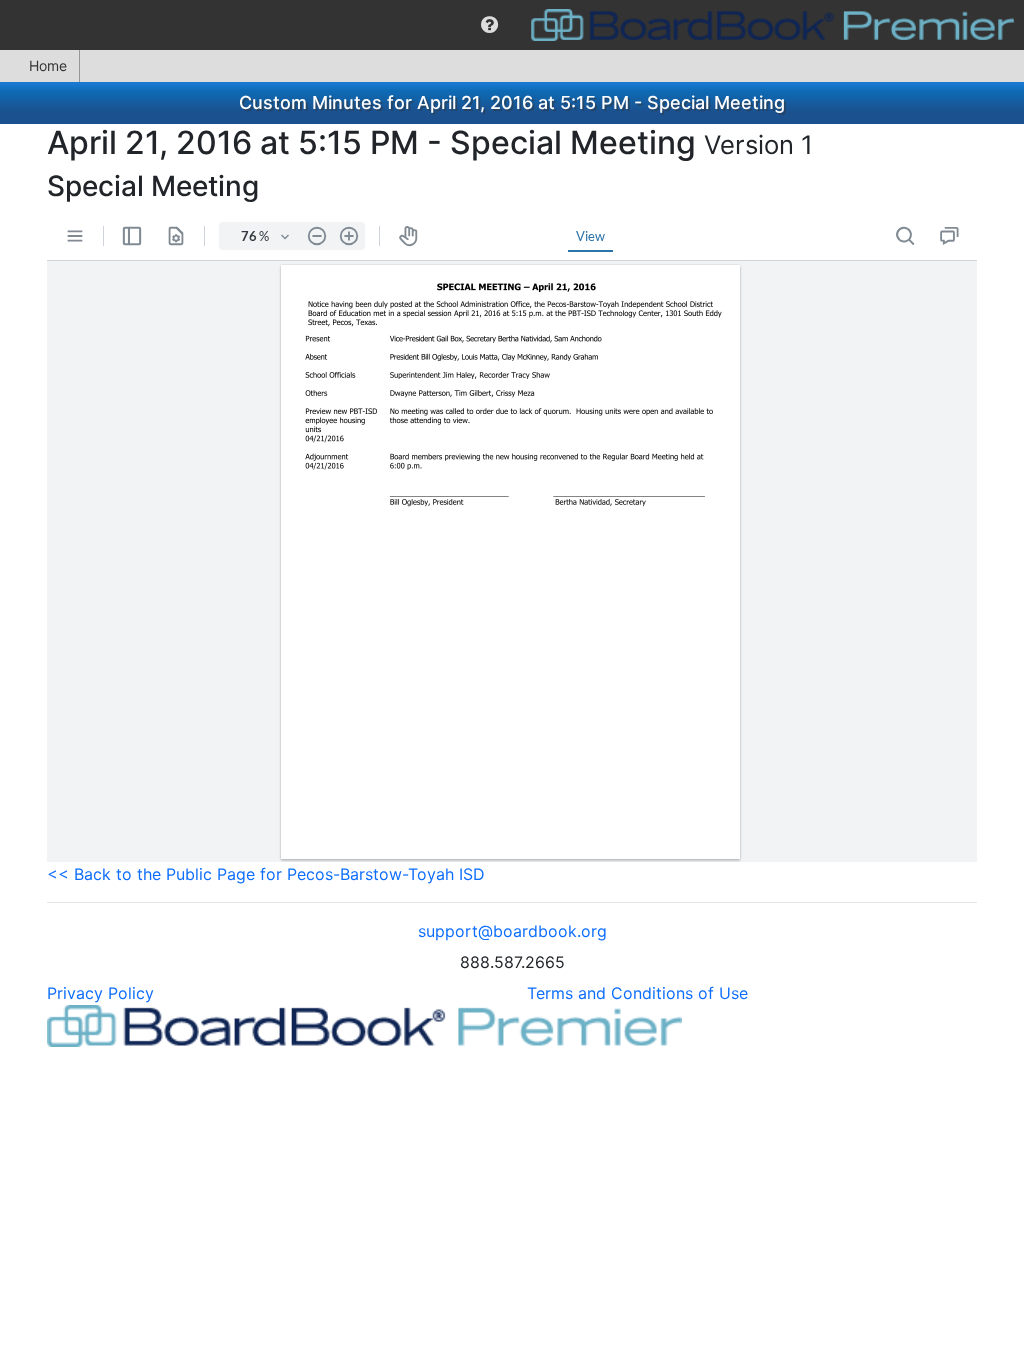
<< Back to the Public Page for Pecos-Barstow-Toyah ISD (266, 874)
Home (48, 65)
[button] (489, 25)
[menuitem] (489, 25)
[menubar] (512, 25)
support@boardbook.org (512, 931)
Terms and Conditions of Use (637, 993)
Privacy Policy (100, 993)
